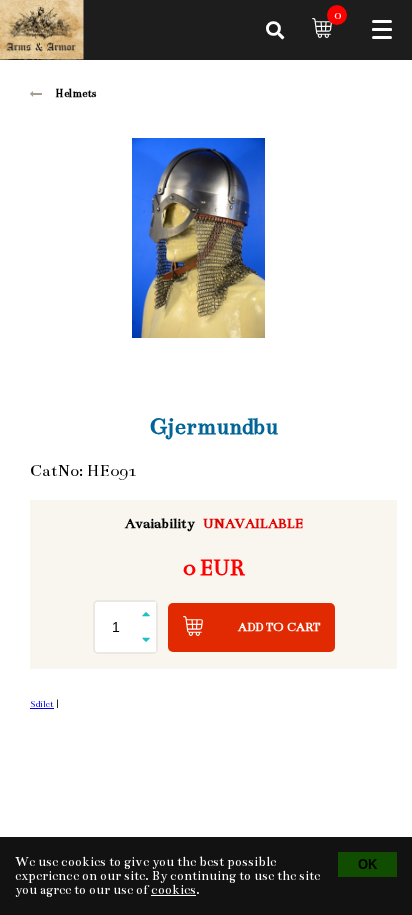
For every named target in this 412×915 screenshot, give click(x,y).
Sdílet (42, 704)
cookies (173, 890)
